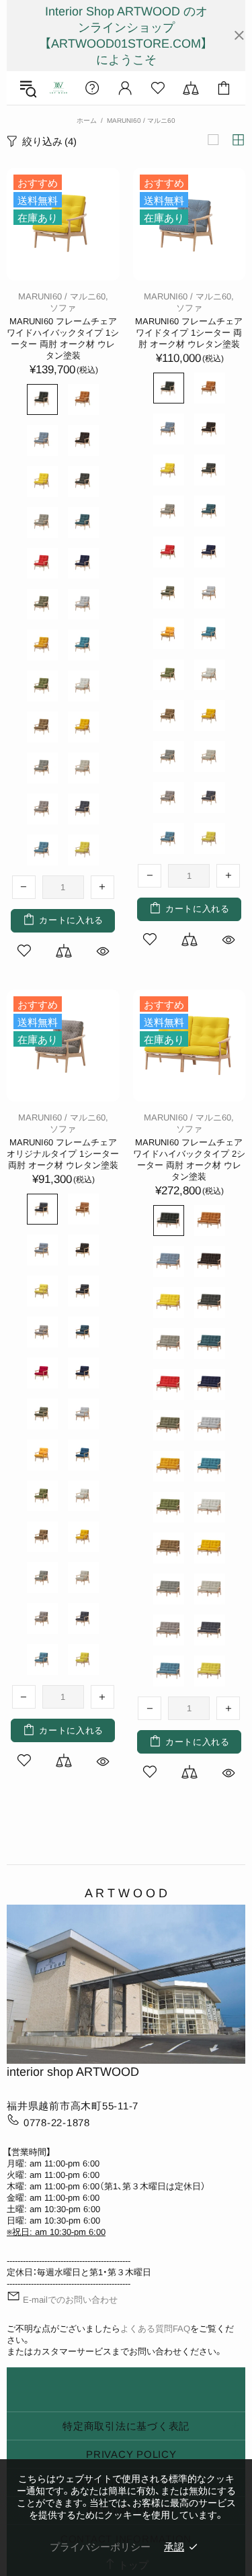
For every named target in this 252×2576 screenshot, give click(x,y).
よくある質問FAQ (155, 2329)
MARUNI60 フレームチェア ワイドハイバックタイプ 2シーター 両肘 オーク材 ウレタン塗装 (189, 1159)
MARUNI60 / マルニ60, (63, 296)
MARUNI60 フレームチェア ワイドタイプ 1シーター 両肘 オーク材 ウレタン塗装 (189, 333)
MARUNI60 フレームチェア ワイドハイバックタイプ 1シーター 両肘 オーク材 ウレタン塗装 (63, 338)
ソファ (63, 308)
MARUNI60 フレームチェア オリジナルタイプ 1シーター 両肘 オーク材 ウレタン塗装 (63, 1154)
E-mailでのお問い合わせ (70, 2300)
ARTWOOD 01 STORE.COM (58, 88)
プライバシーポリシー (100, 2547)
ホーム (87, 121)
